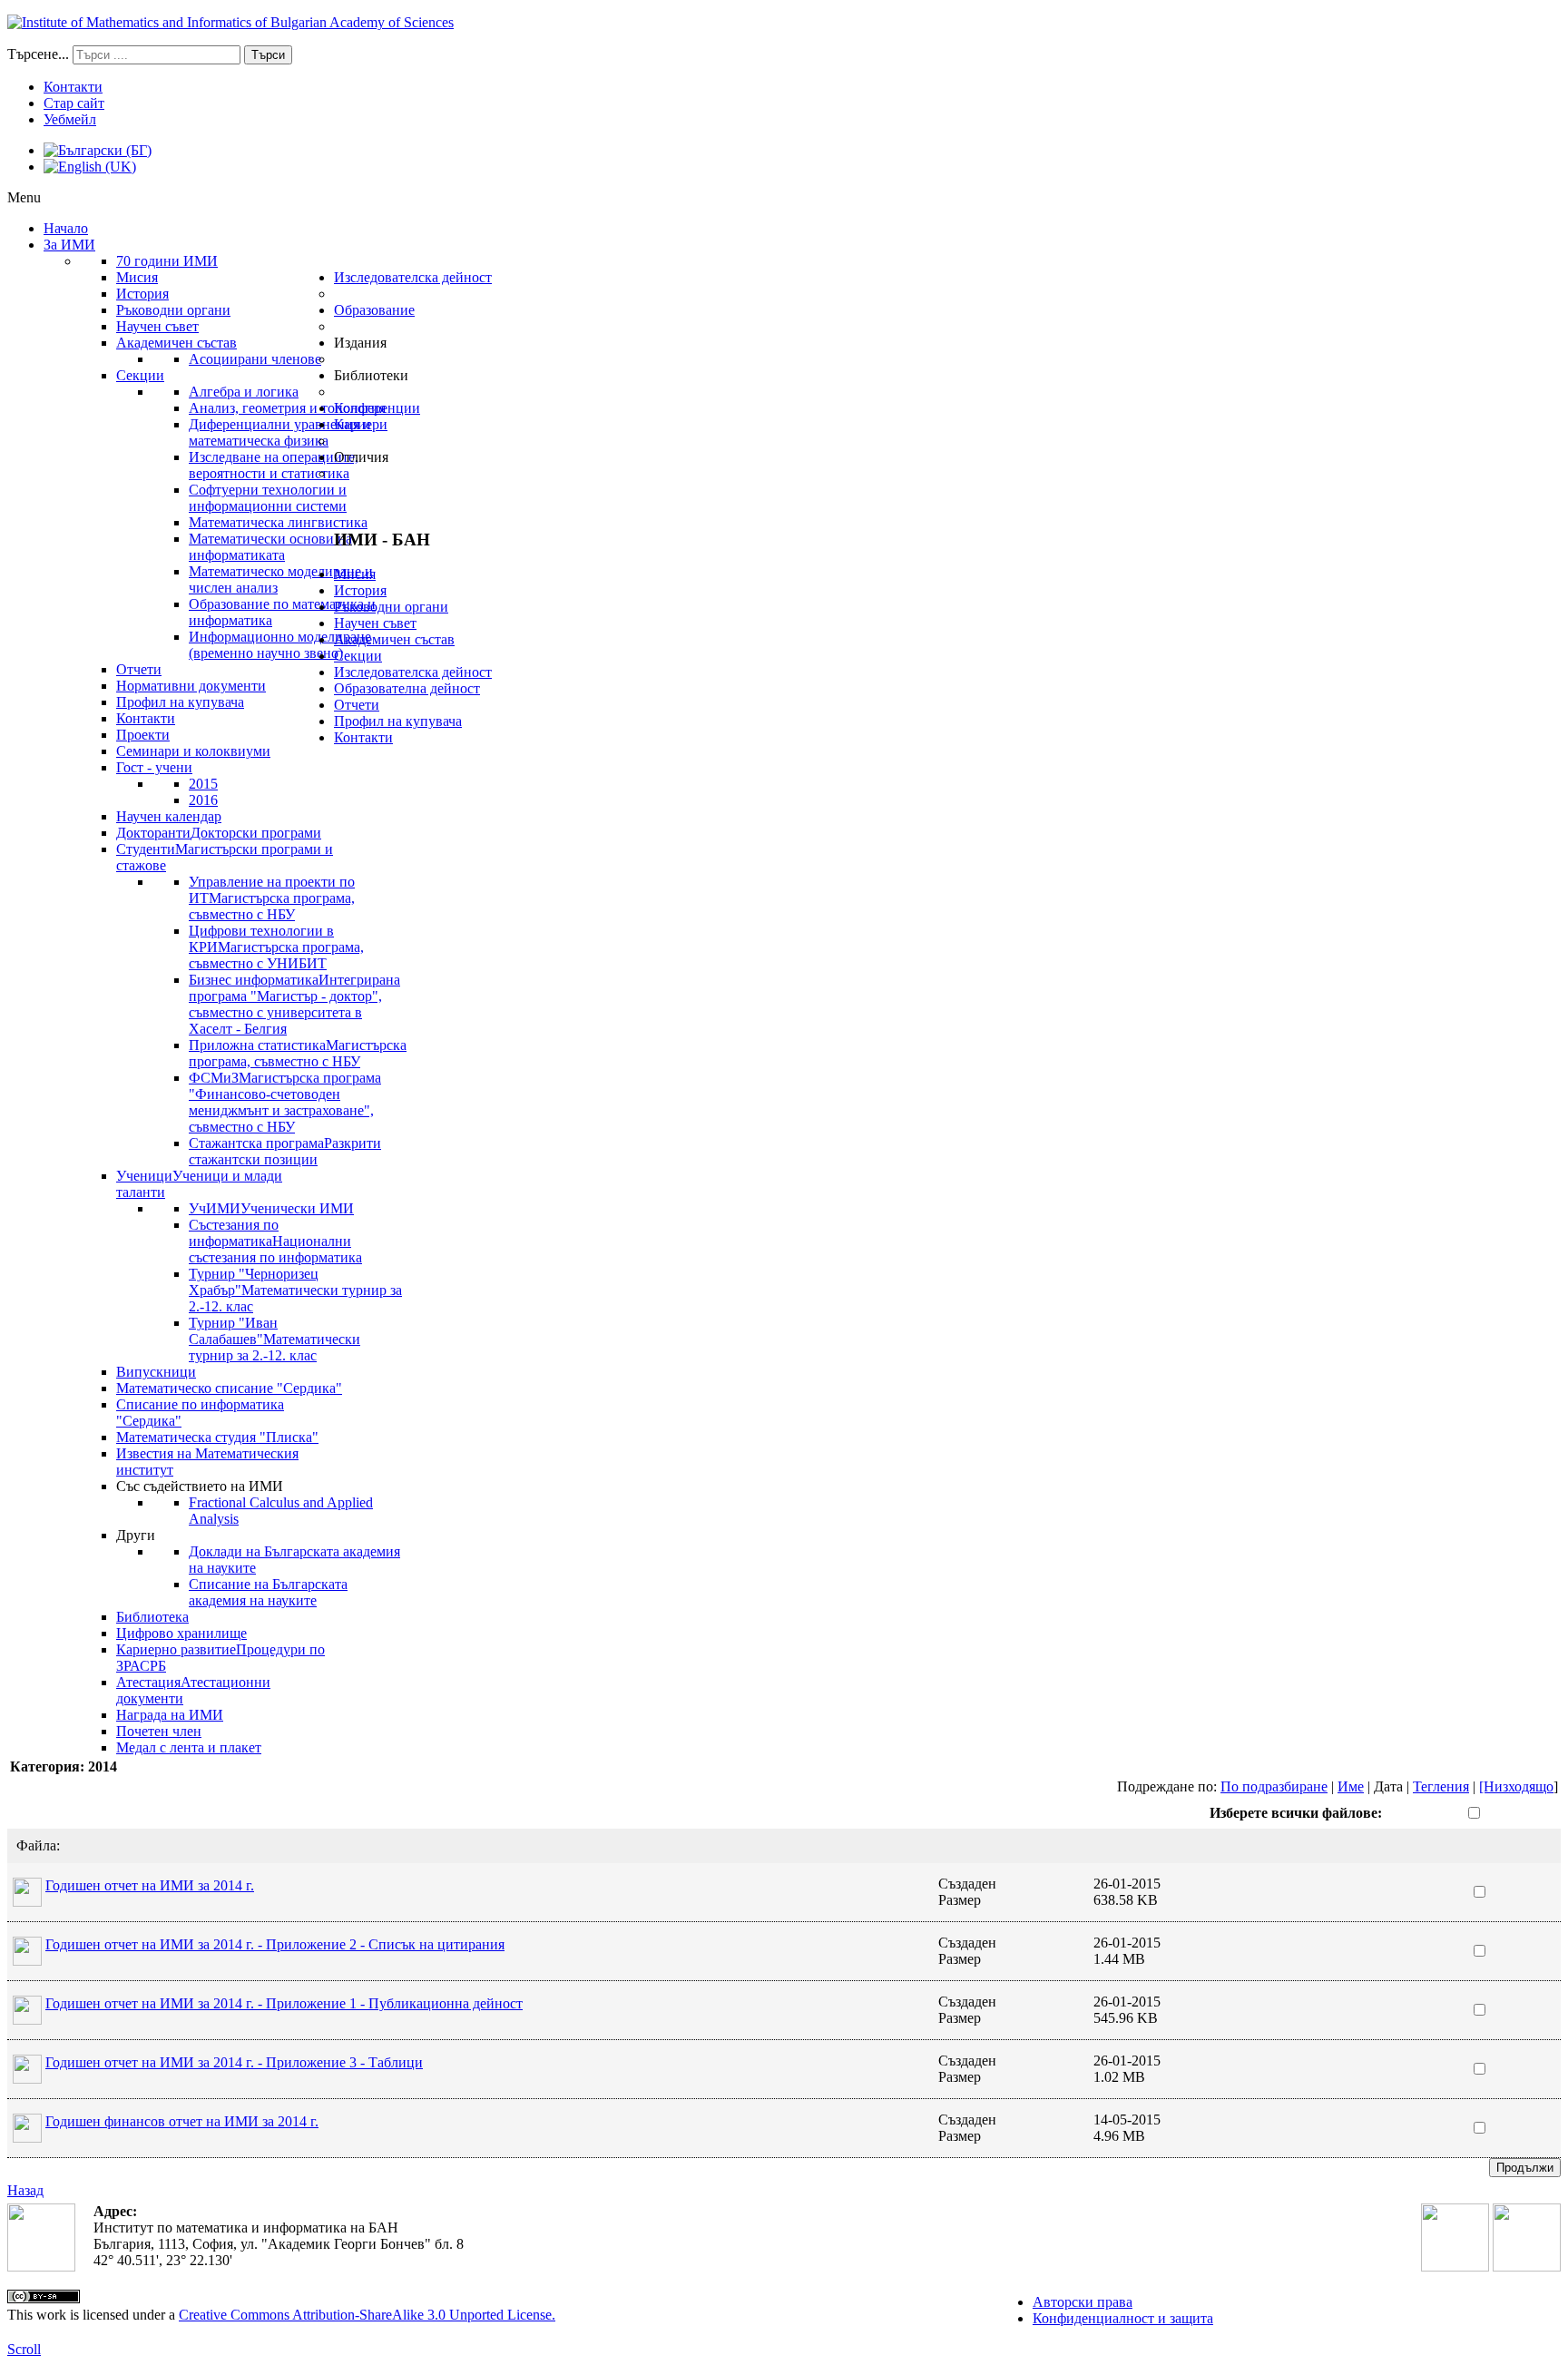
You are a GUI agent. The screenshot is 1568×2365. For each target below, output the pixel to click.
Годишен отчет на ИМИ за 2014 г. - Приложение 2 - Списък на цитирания (275, 1944)
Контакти (73, 87)
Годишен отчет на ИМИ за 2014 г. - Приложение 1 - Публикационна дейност (284, 2003)
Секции (358, 656)
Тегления (1441, 1786)
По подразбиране (1274, 1786)
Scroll (24, 2349)
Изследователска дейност (413, 672)
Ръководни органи (391, 607)
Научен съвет (375, 623)
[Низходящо (1516, 1786)
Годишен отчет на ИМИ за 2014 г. (150, 1885)
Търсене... (38, 54)
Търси (268, 55)
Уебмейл (70, 119)
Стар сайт (74, 103)
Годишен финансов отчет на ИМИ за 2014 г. (182, 2121)
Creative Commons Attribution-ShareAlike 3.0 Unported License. (367, 2315)
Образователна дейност (407, 688)
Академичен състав (394, 639)
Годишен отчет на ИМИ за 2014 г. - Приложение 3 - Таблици (234, 2062)
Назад (25, 2190)
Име (1351, 1786)
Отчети (357, 705)
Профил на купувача (398, 721)
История (360, 590)
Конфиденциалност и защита (1123, 2318)
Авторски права (1083, 2302)
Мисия (355, 574)
